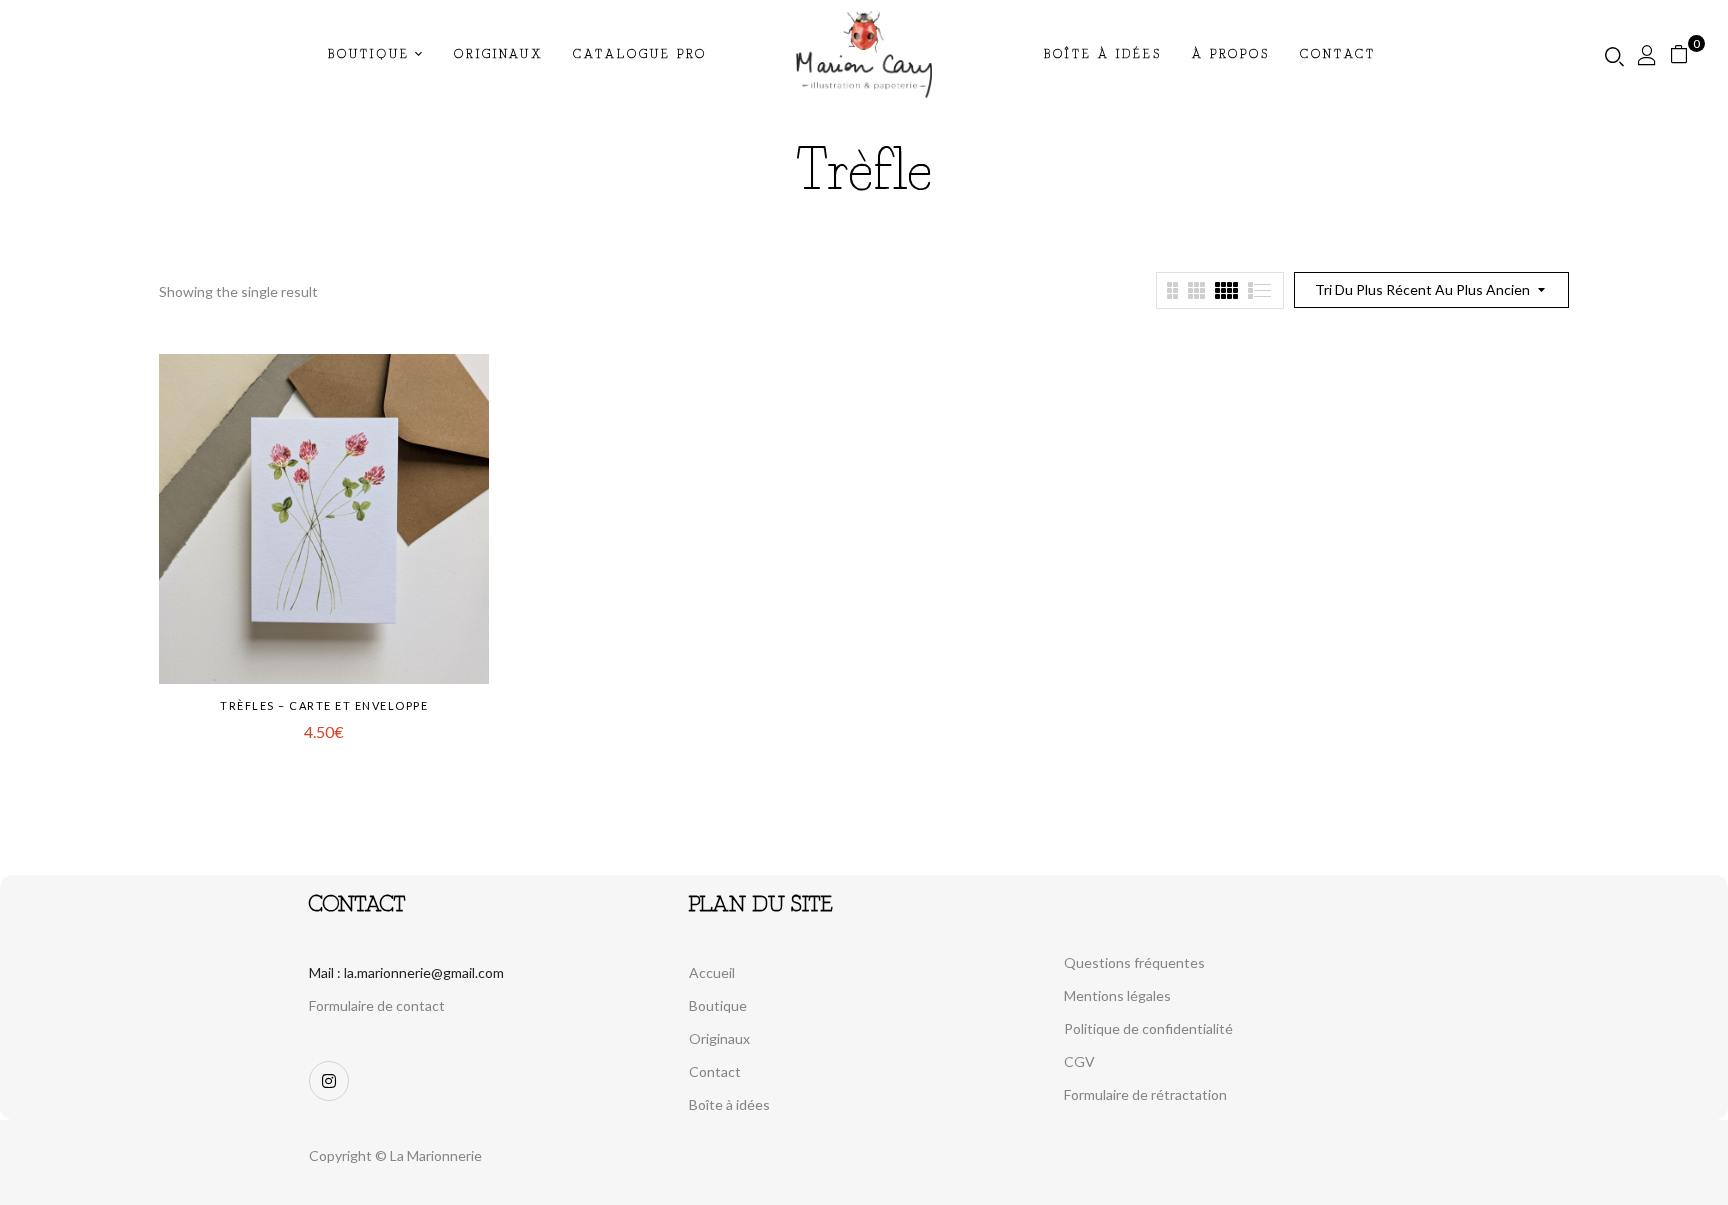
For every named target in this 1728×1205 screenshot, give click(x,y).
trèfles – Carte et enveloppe (324, 705)
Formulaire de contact (377, 1005)
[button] (1686, 54)
